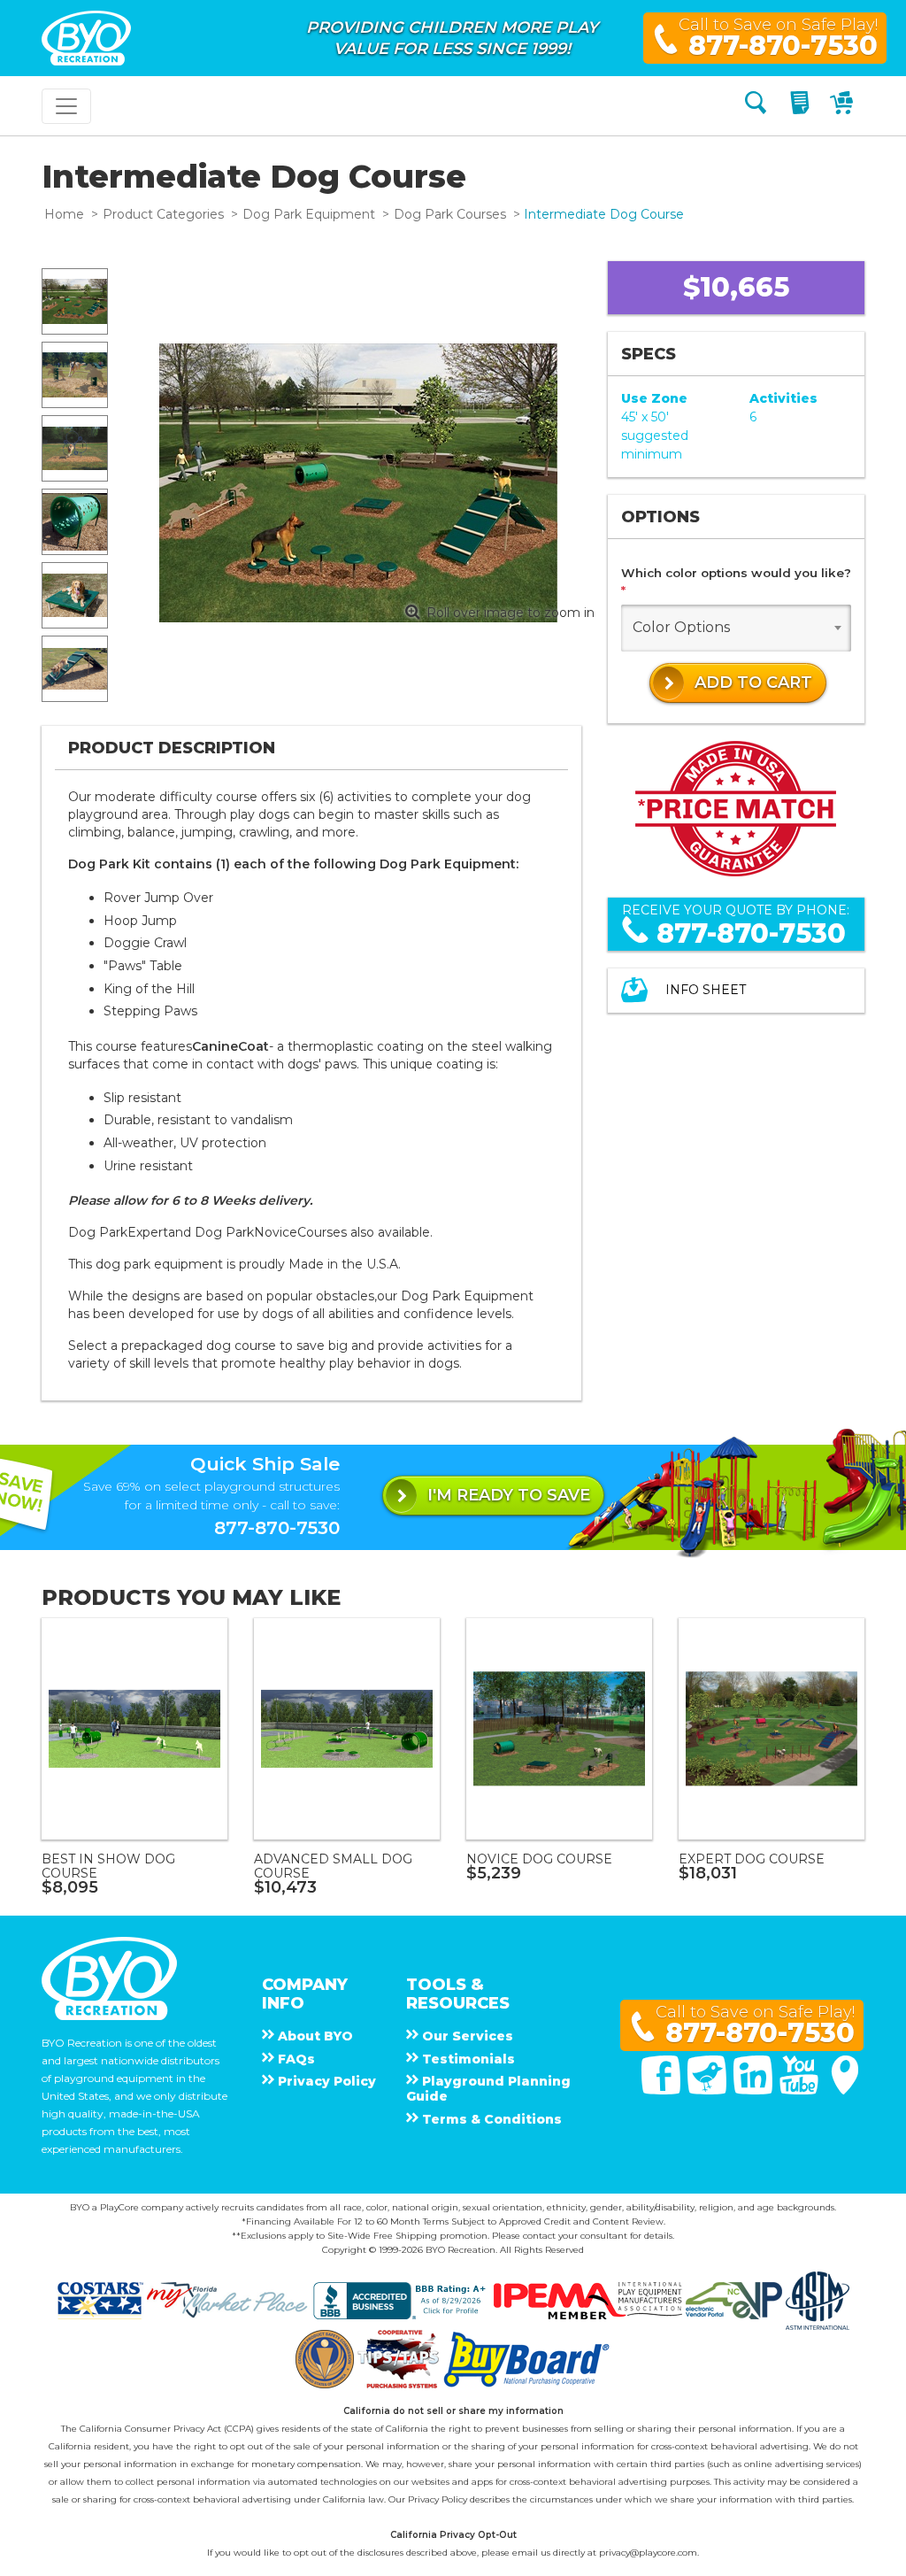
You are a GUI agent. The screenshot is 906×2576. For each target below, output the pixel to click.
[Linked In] (755, 2090)
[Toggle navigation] (66, 106)
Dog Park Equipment (309, 214)
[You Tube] (801, 2090)
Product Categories (163, 214)
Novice (276, 1232)
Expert (148, 1232)
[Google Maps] (845, 2090)
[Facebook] (663, 2090)
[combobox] (736, 629)
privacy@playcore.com (648, 2553)
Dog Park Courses (450, 214)
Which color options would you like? (736, 582)
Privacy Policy (438, 2499)
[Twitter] (709, 2090)
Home (64, 214)
